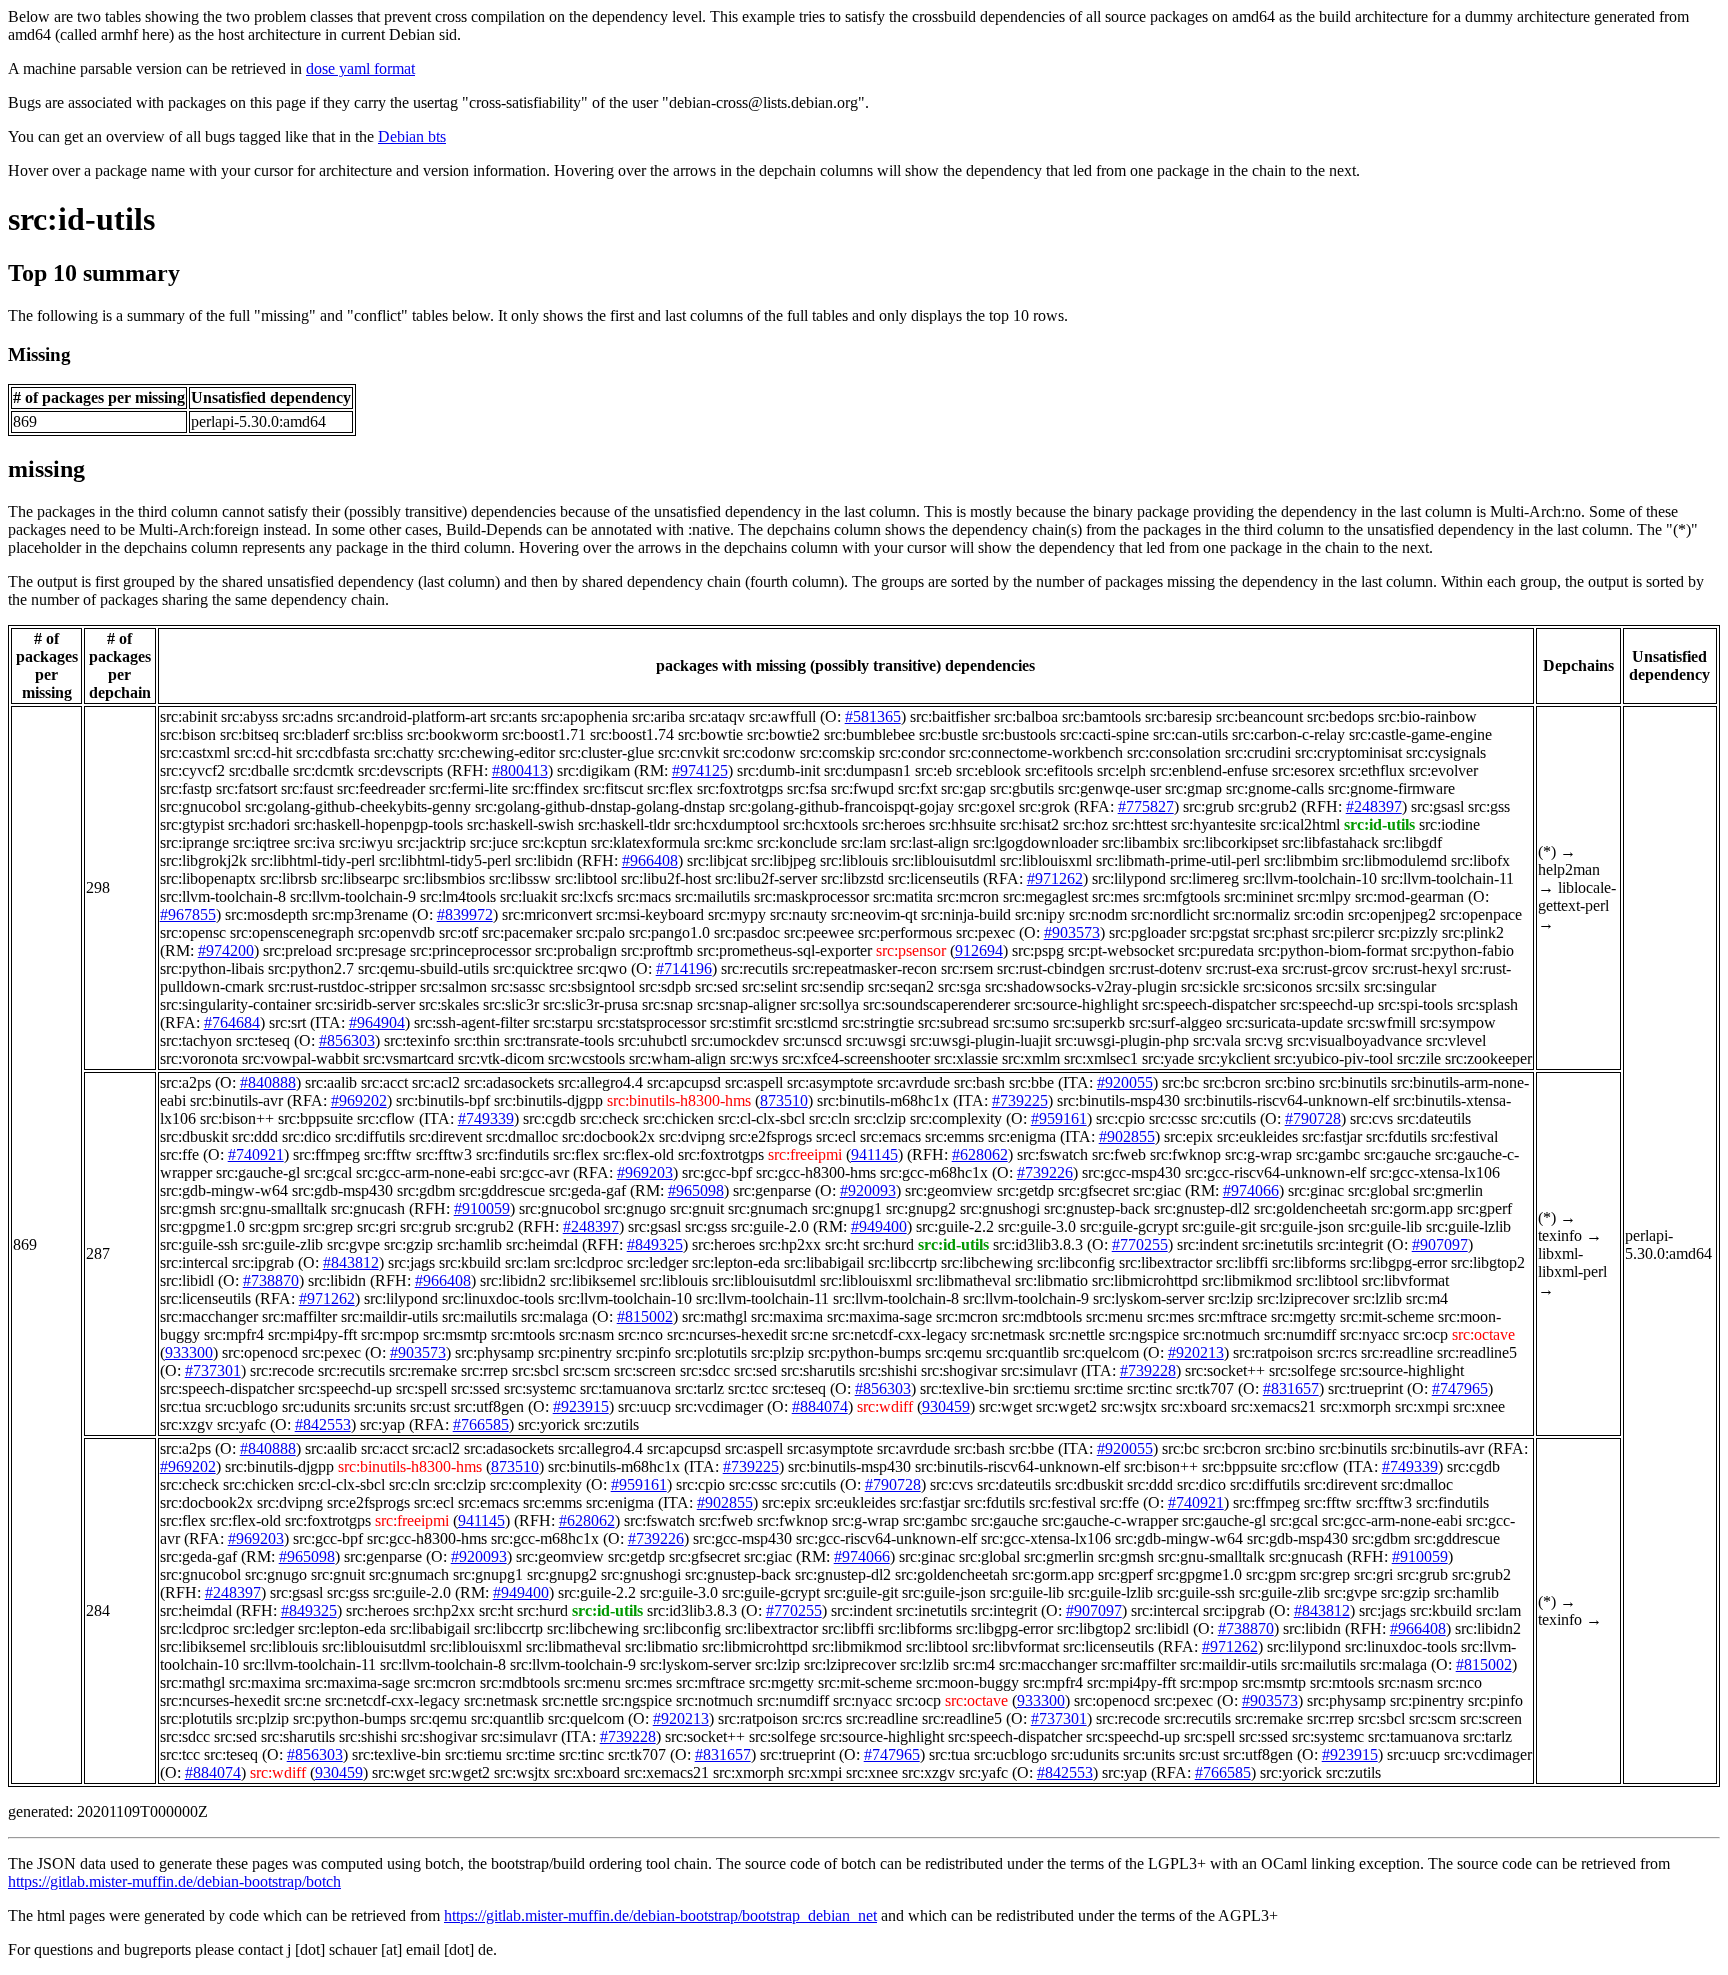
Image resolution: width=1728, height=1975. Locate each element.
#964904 (377, 1022)
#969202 (359, 1100)
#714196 (684, 968)
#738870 (271, 1280)
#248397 (1374, 806)
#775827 (1146, 806)
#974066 (1251, 1190)
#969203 (645, 1172)
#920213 (1196, 1352)
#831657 (1291, 1388)
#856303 (347, 1040)
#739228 (1148, 1370)
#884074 (820, 1406)
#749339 (486, 1118)
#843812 (351, 1262)
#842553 (323, 1424)
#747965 (1460, 1388)
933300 (189, 1352)
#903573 (1072, 932)
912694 (979, 950)
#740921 (256, 1154)
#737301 (213, 1370)
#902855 (1127, 1136)
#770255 (1140, 1244)
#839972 (465, 914)
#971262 (1055, 878)
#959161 (1059, 1118)
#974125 (700, 770)
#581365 (873, 716)
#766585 (481, 1424)
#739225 (1020, 1100)
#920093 (868, 1190)
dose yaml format (360, 68)
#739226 (1045, 1172)
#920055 (1125, 1082)
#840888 (268, 1082)
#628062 (980, 1154)
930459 (946, 1406)
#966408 (650, 860)
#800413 (520, 770)
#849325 (655, 1244)
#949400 (879, 1226)
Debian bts (412, 136)
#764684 (232, 1022)
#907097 (1440, 1244)
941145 (874, 1154)
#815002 (645, 1316)
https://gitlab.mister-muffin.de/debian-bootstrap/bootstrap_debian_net (660, 1915)
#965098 (696, 1190)
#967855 (188, 914)
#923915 (581, 1406)
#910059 (482, 1208)
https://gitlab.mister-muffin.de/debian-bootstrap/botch (174, 1881)
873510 (784, 1100)
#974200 (226, 950)
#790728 (1313, 1118)
